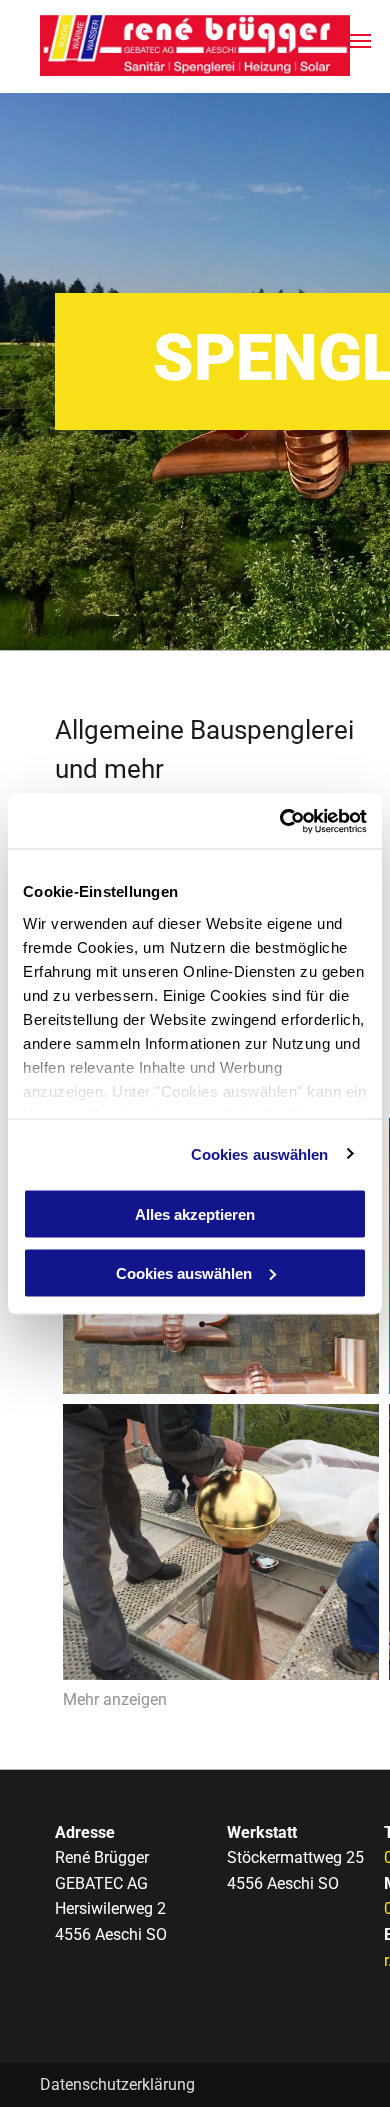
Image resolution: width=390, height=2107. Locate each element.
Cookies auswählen (260, 1153)
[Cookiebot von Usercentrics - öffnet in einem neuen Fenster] (280, 821)
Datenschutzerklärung (117, 2084)
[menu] (360, 41)
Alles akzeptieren (195, 1214)
